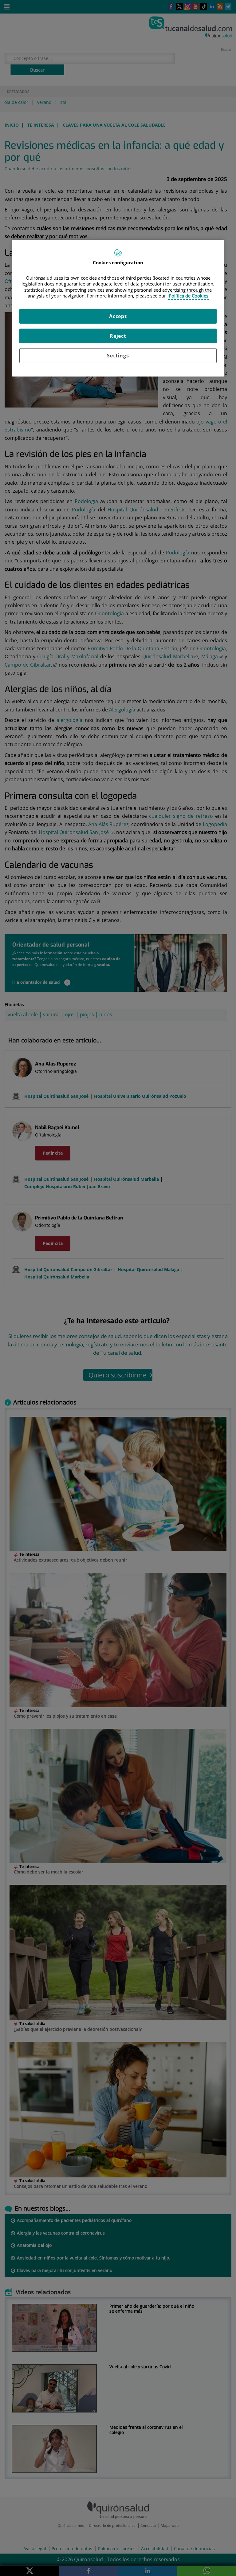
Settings (118, 356)
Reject (118, 336)
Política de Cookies (189, 296)
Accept (118, 316)
